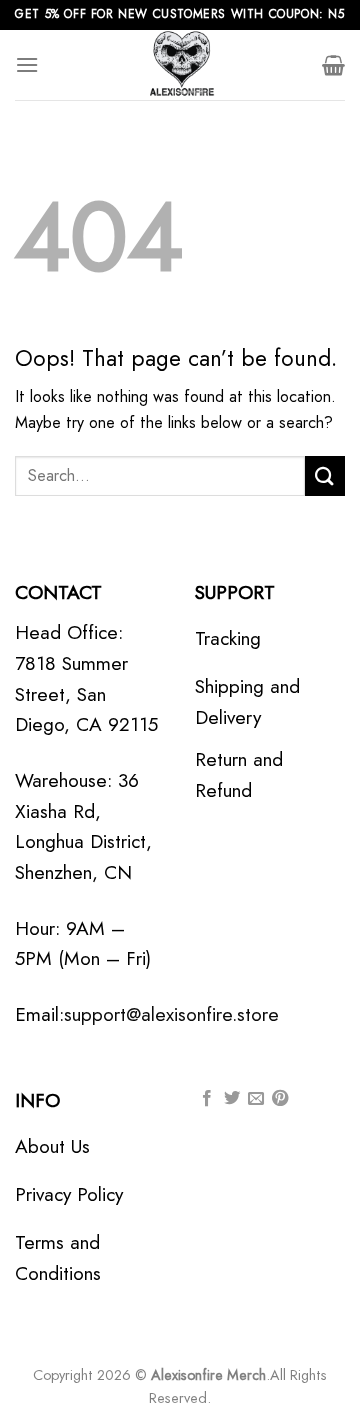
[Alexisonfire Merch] (180, 65)
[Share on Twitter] (232, 1099)
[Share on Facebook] (207, 1099)
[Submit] (325, 475)
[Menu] (27, 64)
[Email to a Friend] (256, 1099)
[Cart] (333, 65)
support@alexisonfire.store (171, 1014)
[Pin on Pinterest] (280, 1099)
